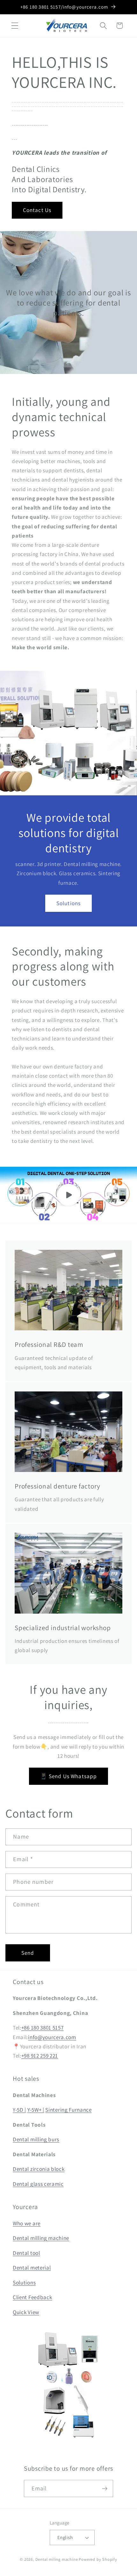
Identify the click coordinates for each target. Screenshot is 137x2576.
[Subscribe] (105, 2488)
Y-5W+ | (36, 2110)
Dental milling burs (36, 2139)
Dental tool (26, 2253)
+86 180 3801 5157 (43, 2027)
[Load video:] (68, 1195)
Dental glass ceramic (38, 2184)
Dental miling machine (57, 2559)
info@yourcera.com (52, 2037)
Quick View (26, 2312)
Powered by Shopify (98, 2559)
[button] (15, 26)
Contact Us (37, 210)
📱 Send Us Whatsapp (69, 1776)
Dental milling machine (41, 2238)
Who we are (27, 2223)
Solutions (68, 903)
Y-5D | (19, 2110)
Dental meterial (32, 2267)
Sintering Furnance (68, 2110)
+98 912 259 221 (40, 2055)
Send (28, 1953)
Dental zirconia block (39, 2169)
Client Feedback (32, 2297)
